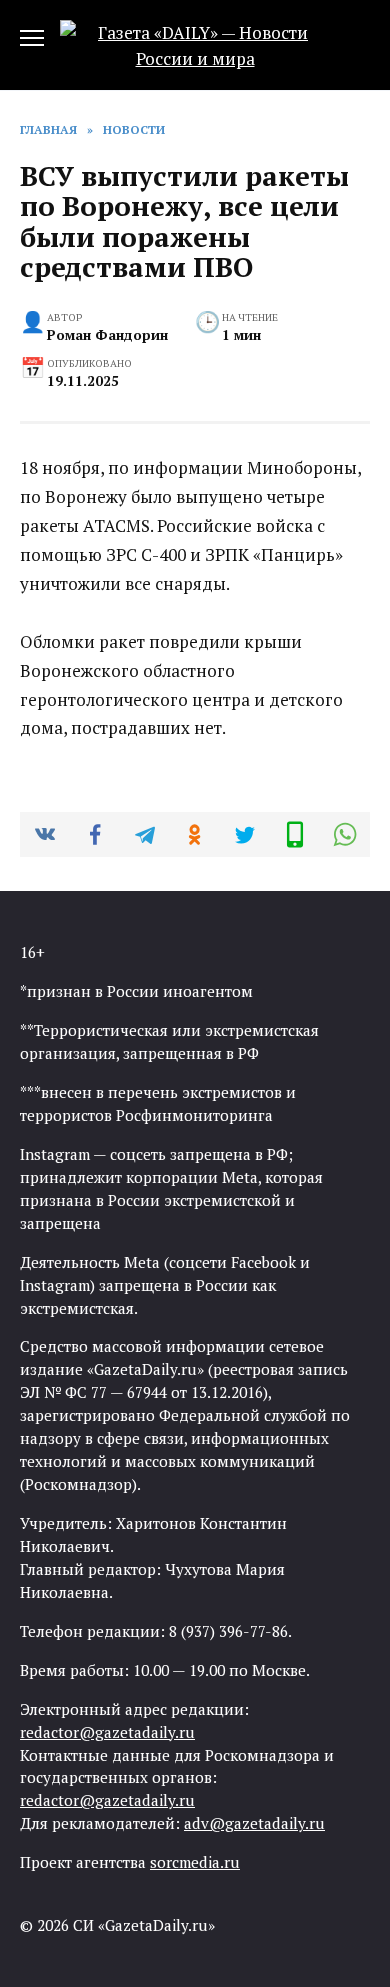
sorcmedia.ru (195, 1862)
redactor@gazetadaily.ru (107, 1732)
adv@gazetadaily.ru (254, 1823)
